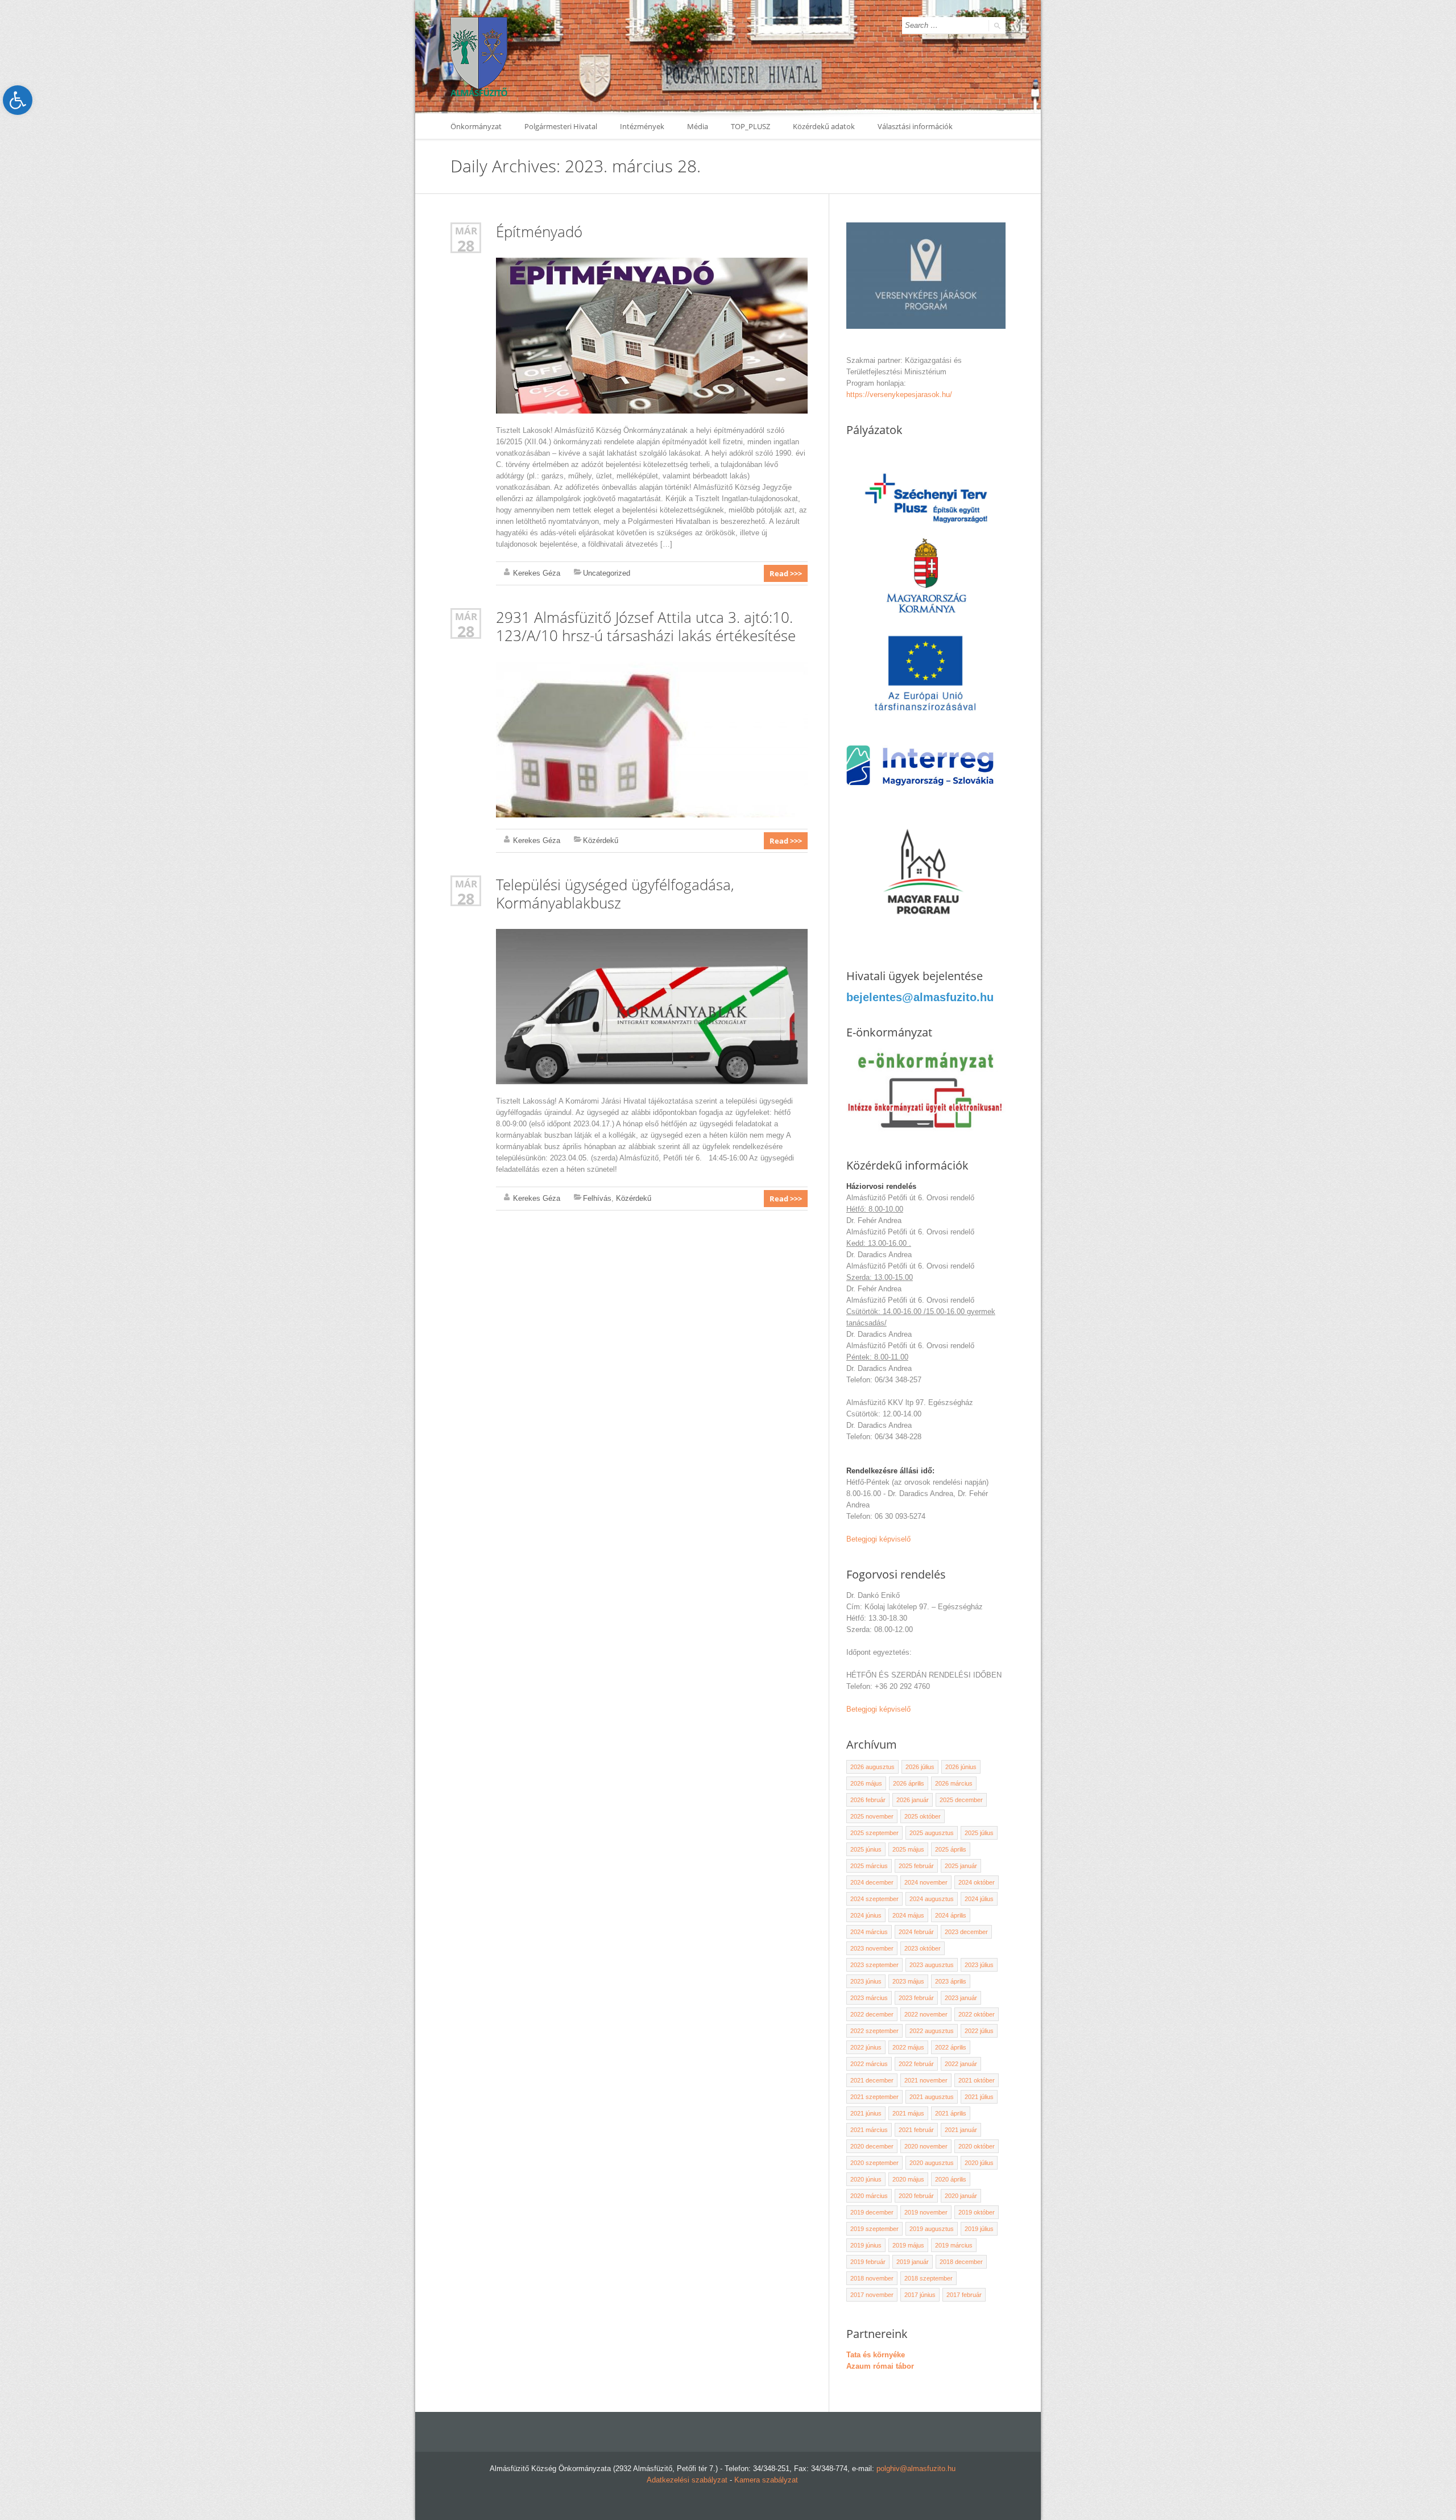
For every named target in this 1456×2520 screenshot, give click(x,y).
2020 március (869, 2196)
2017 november (872, 2295)
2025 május (908, 1849)
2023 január (961, 1998)
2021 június (866, 2113)
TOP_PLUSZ (750, 126)
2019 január (913, 2262)
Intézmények (642, 126)
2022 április (951, 2047)
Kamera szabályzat (766, 2480)
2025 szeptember (874, 1833)
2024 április (951, 1915)
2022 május (908, 2047)
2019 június (866, 2245)
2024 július (979, 1899)
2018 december (961, 2262)
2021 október (977, 2080)
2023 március (869, 1998)
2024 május (908, 1915)
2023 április (951, 1981)
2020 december (872, 2146)
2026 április (909, 1783)
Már (466, 231)
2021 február (916, 2130)
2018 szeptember (928, 2278)
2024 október (977, 1882)
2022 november (926, 2014)
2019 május (908, 2245)
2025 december (961, 1800)
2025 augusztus (932, 1833)
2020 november (926, 2146)
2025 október (923, 1816)
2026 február (868, 1800)
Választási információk (915, 126)
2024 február (916, 1932)
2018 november (872, 2278)
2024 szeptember (874, 1899)
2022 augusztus (932, 2031)
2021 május (908, 2113)
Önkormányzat (476, 126)
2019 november (926, 2212)
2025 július (979, 1833)
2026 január (913, 1800)
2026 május (866, 1783)
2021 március (869, 2130)
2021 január (961, 2130)
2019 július (979, 2229)
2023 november (872, 1948)
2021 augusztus (932, 2097)
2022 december (872, 2014)
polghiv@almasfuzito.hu (916, 2469)
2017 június (920, 2295)
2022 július (979, 2031)
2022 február (916, 2064)
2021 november (926, 2080)
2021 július (979, 2097)
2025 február (916, 1866)
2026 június (961, 1767)
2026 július (920, 1767)
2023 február (916, 1998)
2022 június (866, 2047)
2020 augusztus (932, 2163)
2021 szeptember (874, 2097)
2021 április (951, 2113)
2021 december (872, 2080)
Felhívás (597, 1198)
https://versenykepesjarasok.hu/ (899, 394)
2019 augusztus (932, 2229)
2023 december (966, 1932)
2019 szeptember (874, 2229)
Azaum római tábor (880, 2366)
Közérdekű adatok (824, 126)
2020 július (979, 2163)
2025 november (872, 1816)
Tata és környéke (876, 2355)
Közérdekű (601, 840)
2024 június (866, 1915)
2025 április (951, 1849)
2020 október (977, 2146)
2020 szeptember (874, 2163)
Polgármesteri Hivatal (561, 126)
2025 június (866, 1849)
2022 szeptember (874, 2031)
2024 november (926, 1882)
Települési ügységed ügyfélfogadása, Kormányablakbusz (615, 894)
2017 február (964, 2295)
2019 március (954, 2245)
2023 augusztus (932, 1965)
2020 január (961, 2196)
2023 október (923, 1948)
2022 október (977, 2014)
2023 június (866, 1981)
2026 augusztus (872, 1767)
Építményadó (539, 232)
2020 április (951, 2179)
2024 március (869, 1932)
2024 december (872, 1882)
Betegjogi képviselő (878, 1539)
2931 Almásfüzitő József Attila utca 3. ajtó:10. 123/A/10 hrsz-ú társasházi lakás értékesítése (646, 626)
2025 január (961, 1866)
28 (466, 245)
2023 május (908, 1981)
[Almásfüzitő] (479, 57)
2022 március (869, 2064)
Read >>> (786, 573)
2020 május (908, 2179)
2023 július (979, 1965)
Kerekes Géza (537, 573)
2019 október (977, 2212)
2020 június (866, 2179)
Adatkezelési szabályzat (687, 2480)
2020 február (916, 2196)
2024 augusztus (932, 1899)
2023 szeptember (874, 1965)
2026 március (954, 1783)
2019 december (872, 2212)
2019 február (868, 2262)
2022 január (961, 2064)
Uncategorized (607, 573)
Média (698, 126)
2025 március (869, 1866)
